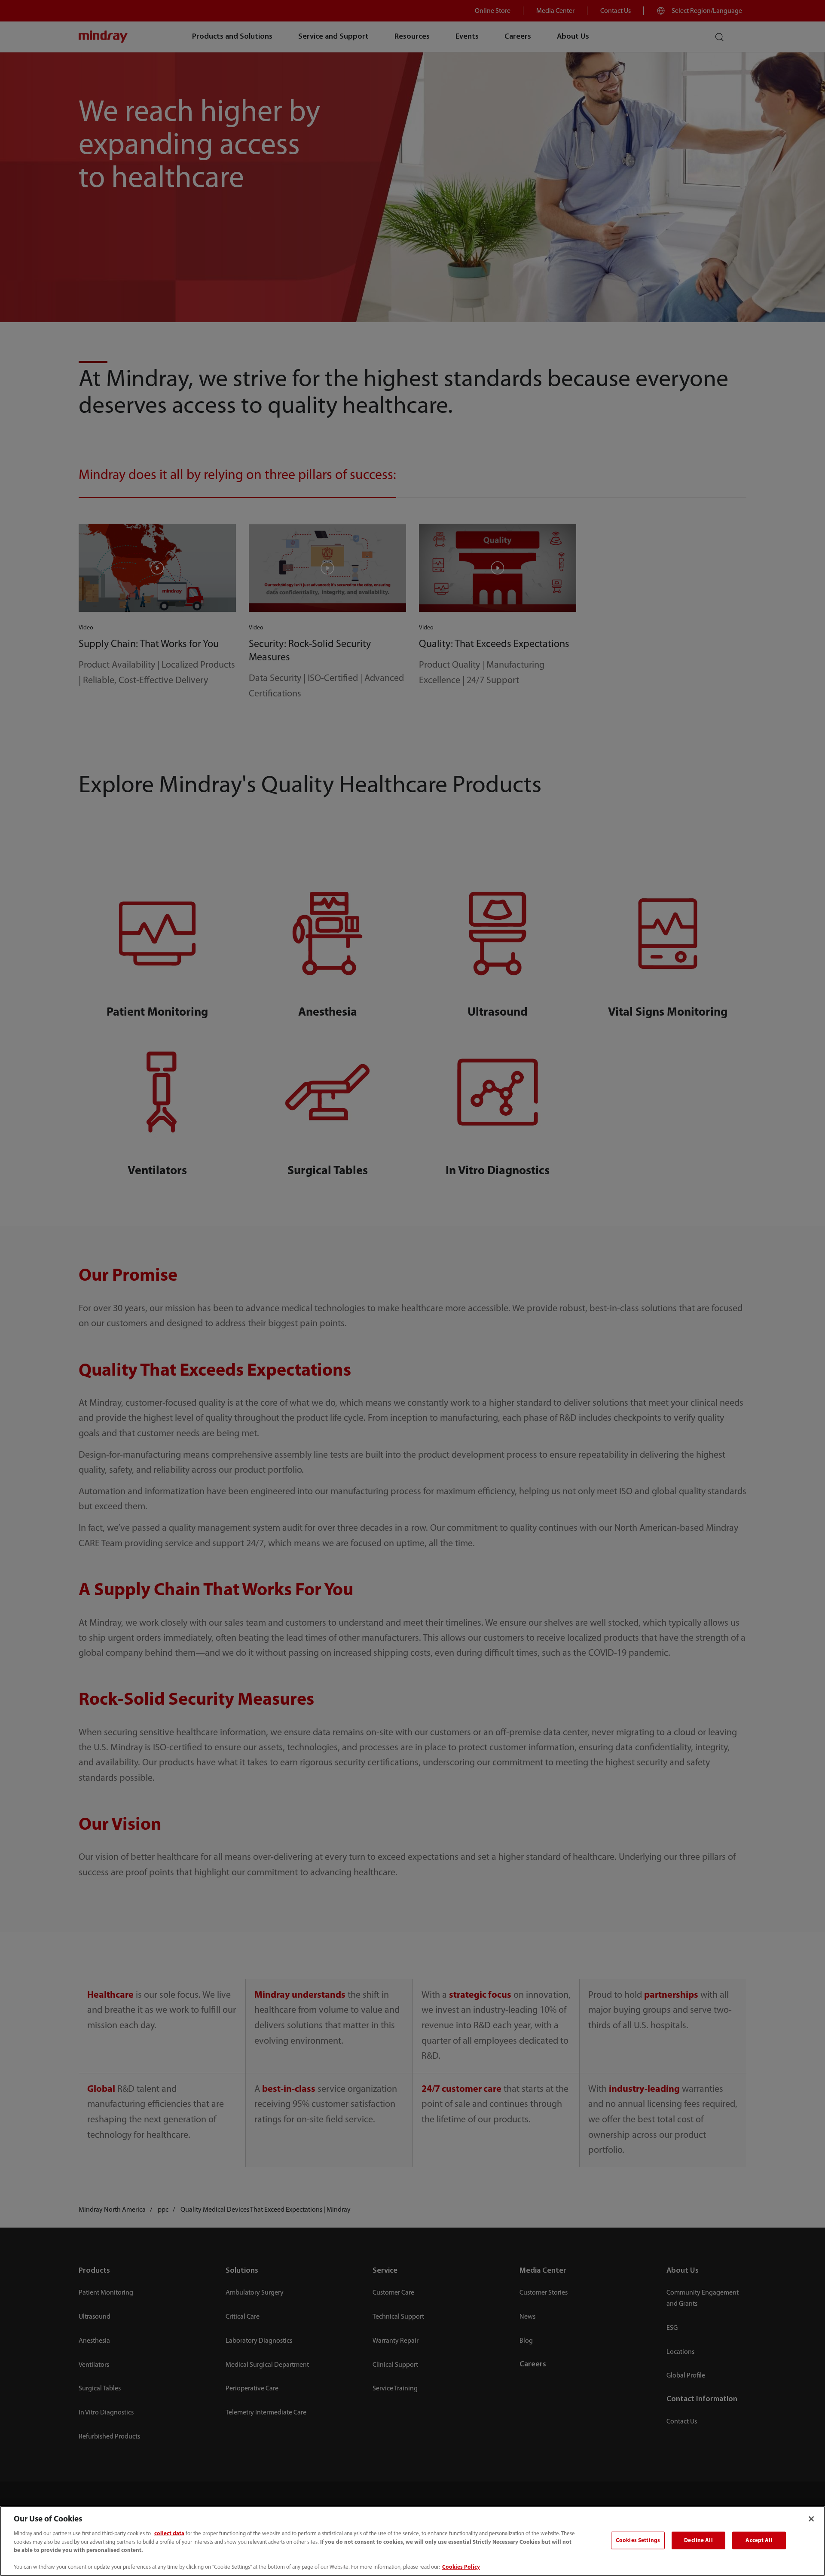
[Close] (811, 2519)
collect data (169, 2534)
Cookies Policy (461, 2567)
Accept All (759, 2540)
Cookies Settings (638, 2540)
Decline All (698, 2540)
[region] (412, 2541)
